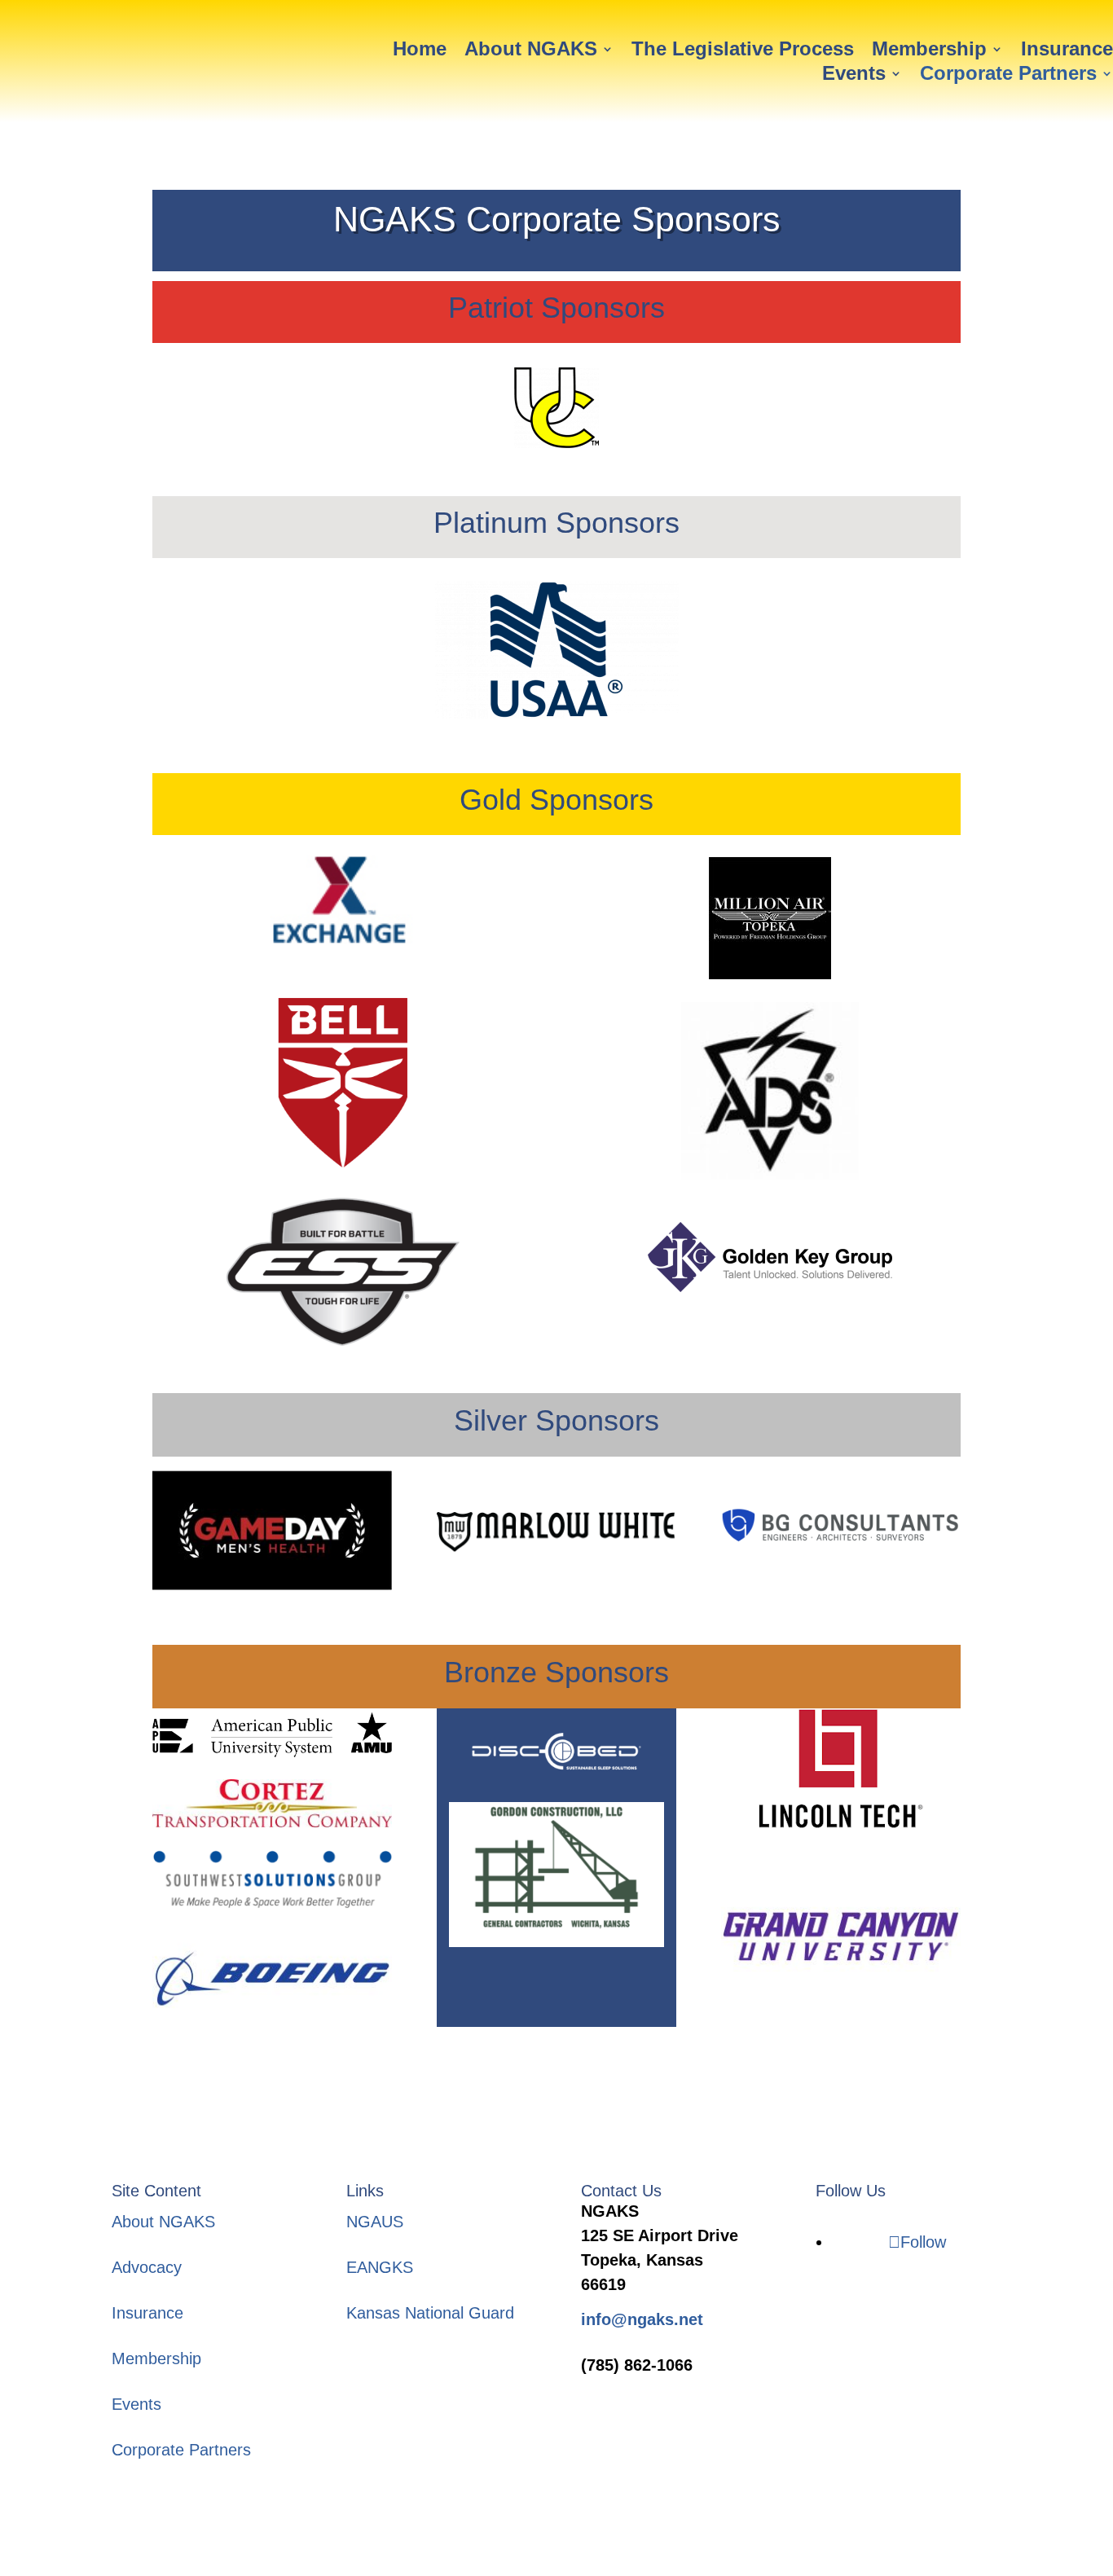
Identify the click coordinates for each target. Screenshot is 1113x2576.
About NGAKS (531, 51)
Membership (929, 51)
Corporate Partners (1008, 76)
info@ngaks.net (642, 2319)
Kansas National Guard (430, 2313)
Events (854, 76)
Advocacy (147, 2267)
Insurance (1067, 51)
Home (420, 51)
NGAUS (375, 2222)
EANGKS (380, 2267)
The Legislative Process (743, 51)
